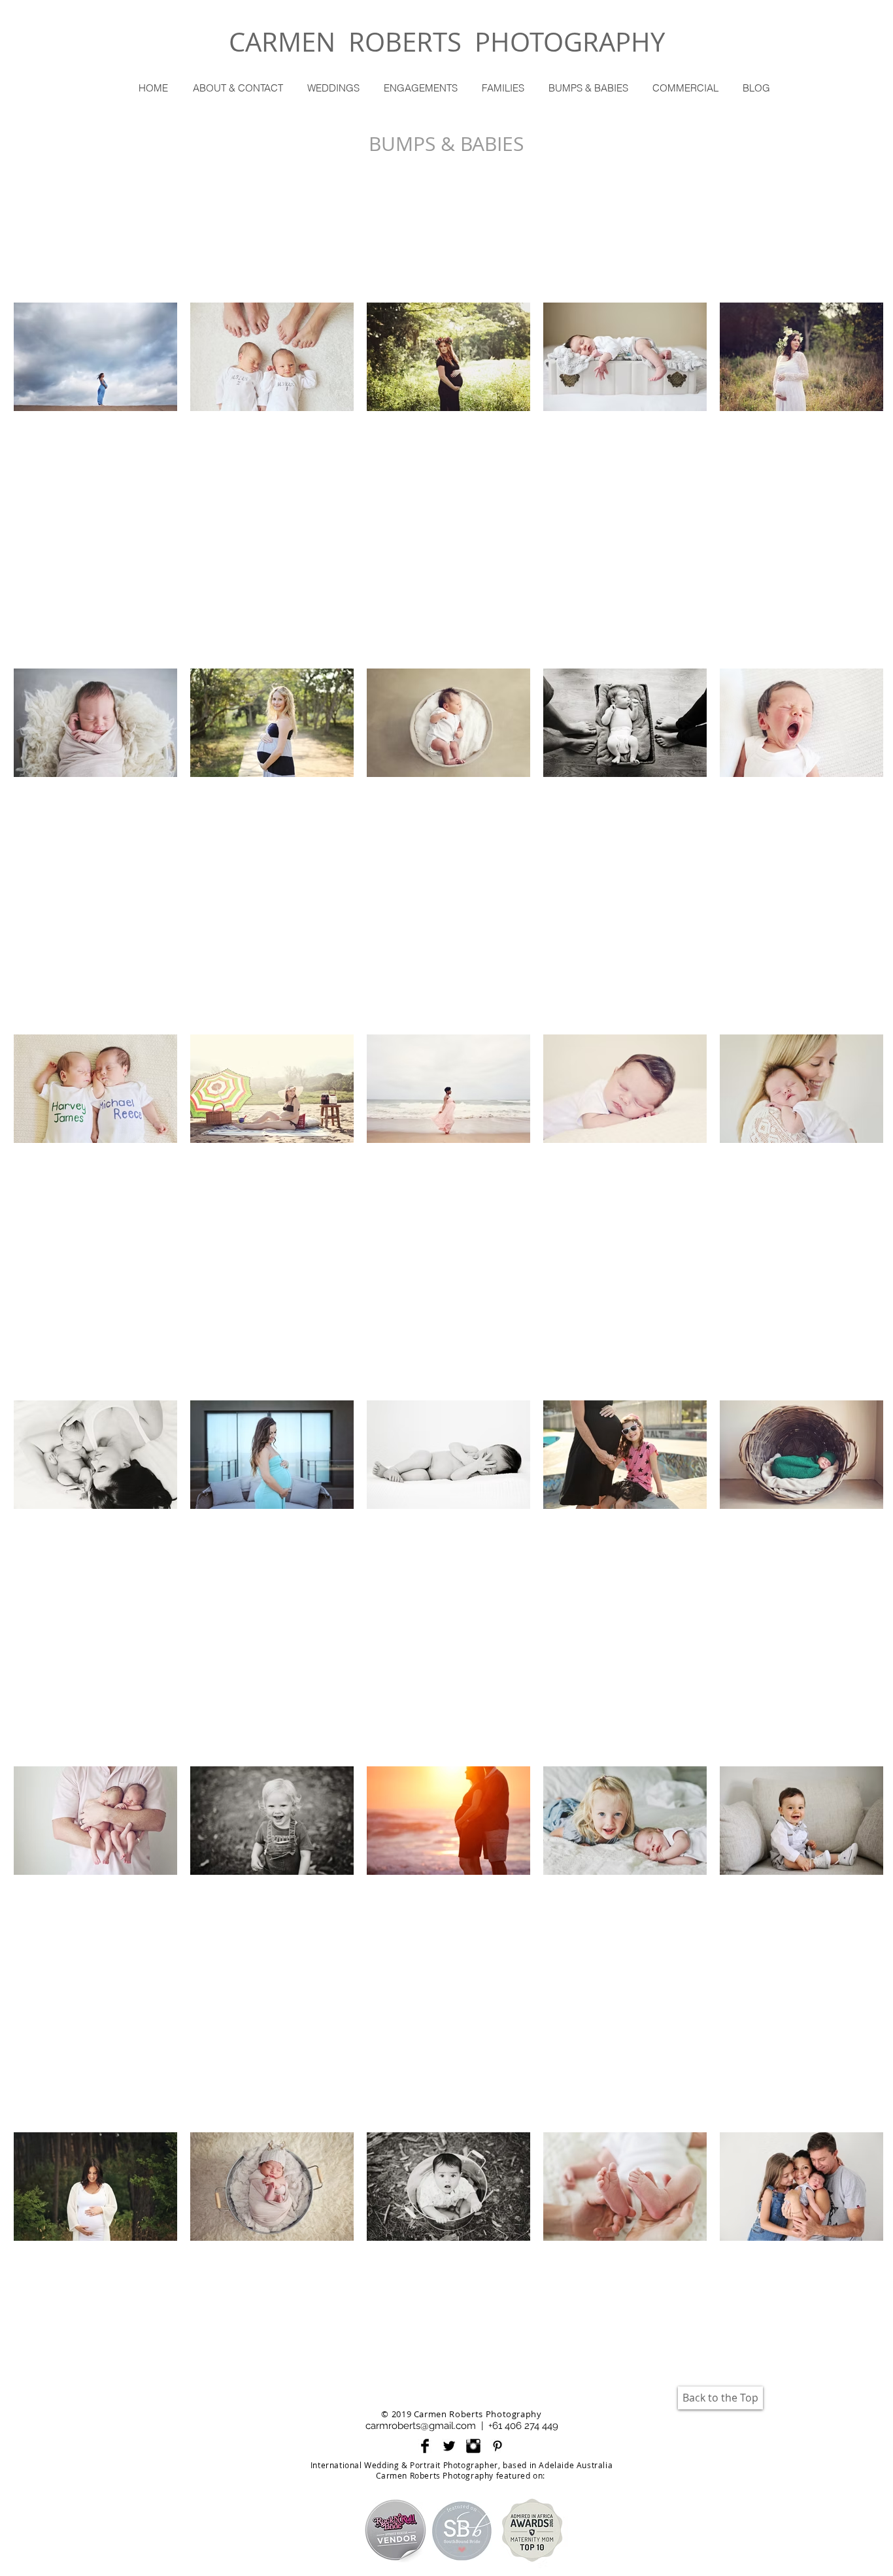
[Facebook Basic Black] (425, 2446)
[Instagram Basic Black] (473, 2446)
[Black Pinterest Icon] (497, 2446)
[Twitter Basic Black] (449, 2446)
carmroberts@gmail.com (421, 2426)
